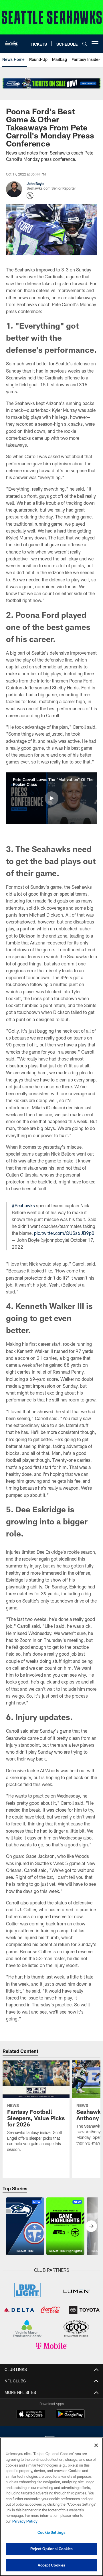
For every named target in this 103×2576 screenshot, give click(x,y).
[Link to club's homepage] (11, 41)
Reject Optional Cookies (52, 2549)
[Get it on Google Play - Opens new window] (70, 2417)
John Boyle (35, 184)
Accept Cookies (52, 2565)
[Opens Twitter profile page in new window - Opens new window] (30, 196)
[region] (51, 2507)
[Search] (85, 44)
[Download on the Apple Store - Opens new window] (31, 2415)
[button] (51, 798)
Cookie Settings (51, 2532)
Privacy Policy (25, 2521)
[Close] (96, 2445)
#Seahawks (23, 1205)
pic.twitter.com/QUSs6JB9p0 (64, 1233)
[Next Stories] (91, 2226)
